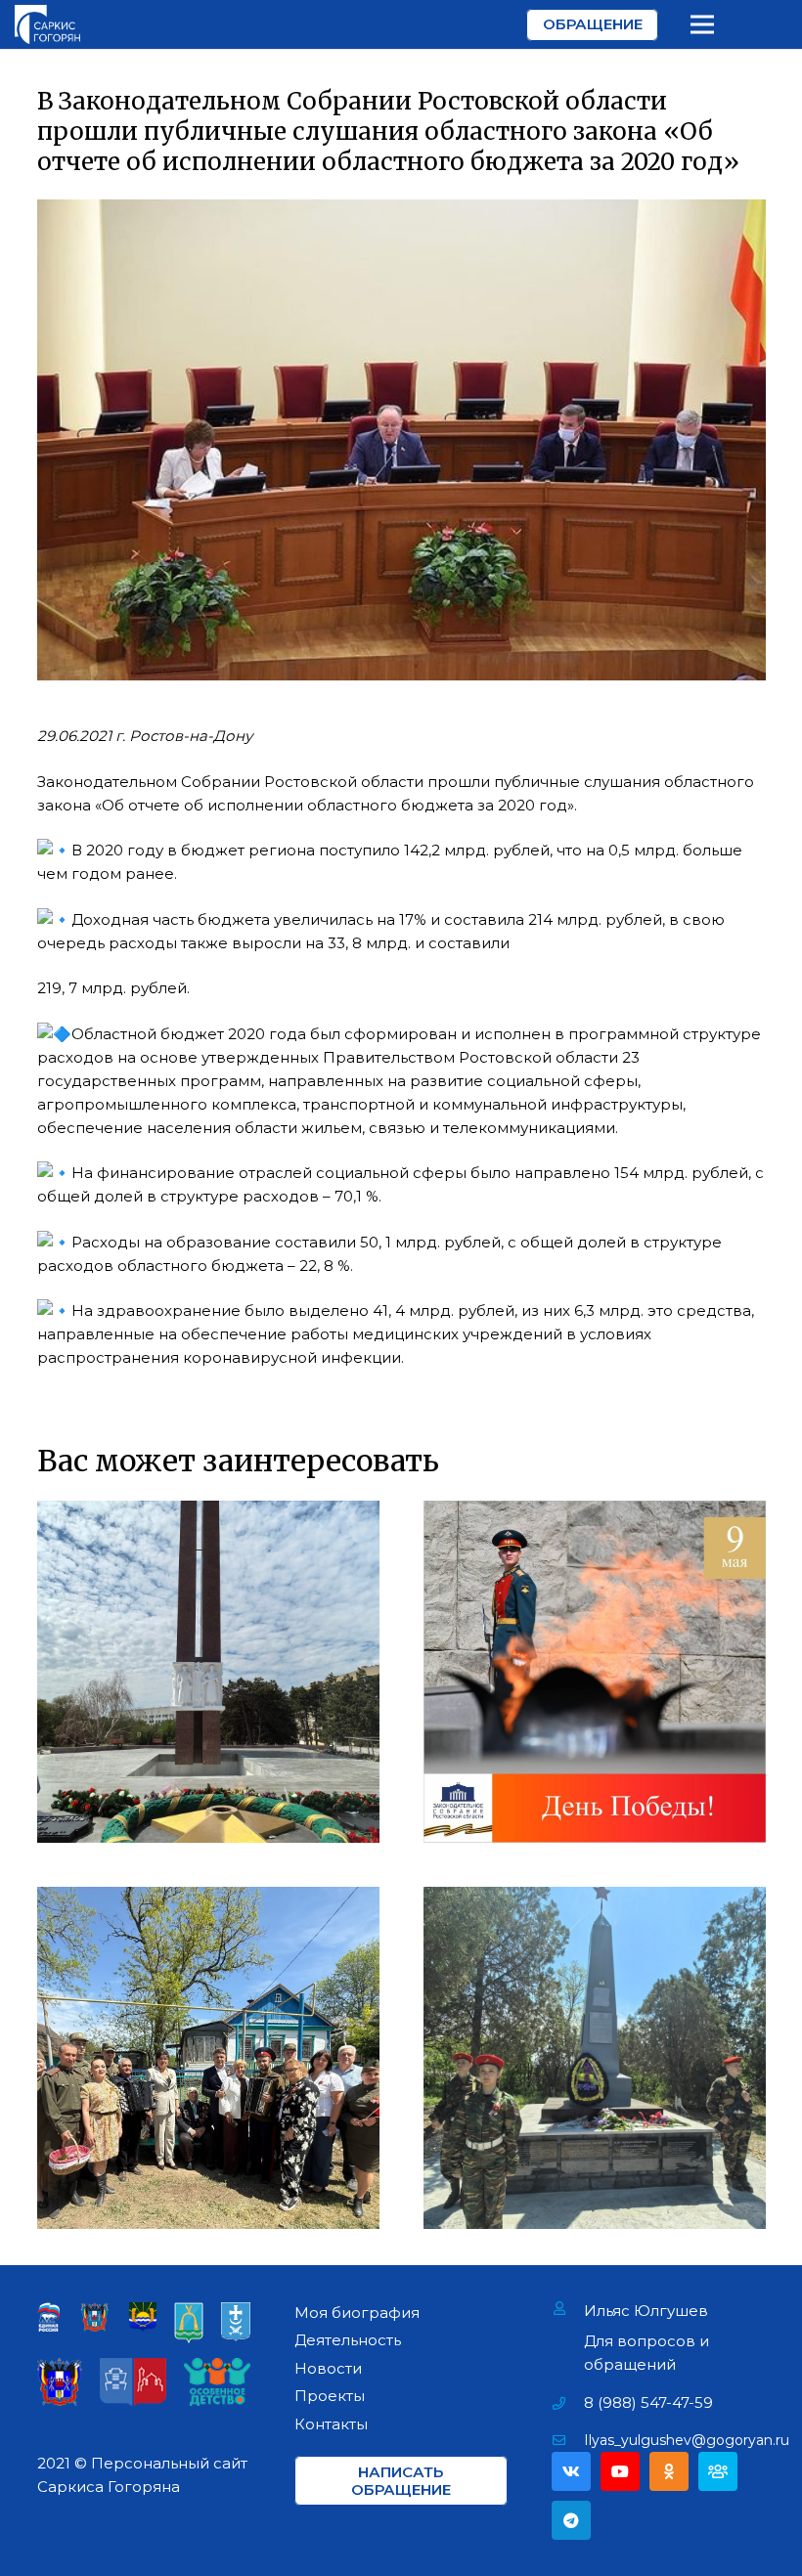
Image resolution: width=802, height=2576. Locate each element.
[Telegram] (571, 2520)
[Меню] (702, 24)
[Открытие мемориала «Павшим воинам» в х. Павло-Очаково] (595, 2058)
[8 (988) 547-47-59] (568, 2403)
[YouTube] (620, 2471)
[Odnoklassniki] (669, 2471)
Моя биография (357, 2313)
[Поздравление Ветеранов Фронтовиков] (208, 2058)
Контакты (331, 2424)
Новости (328, 2368)
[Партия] (718, 2471)
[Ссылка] (47, 24)
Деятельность (348, 2340)
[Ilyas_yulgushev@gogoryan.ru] (568, 2440)
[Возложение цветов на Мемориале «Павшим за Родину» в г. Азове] (208, 1672)
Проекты (330, 2396)
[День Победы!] (595, 1672)
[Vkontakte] (571, 2471)
